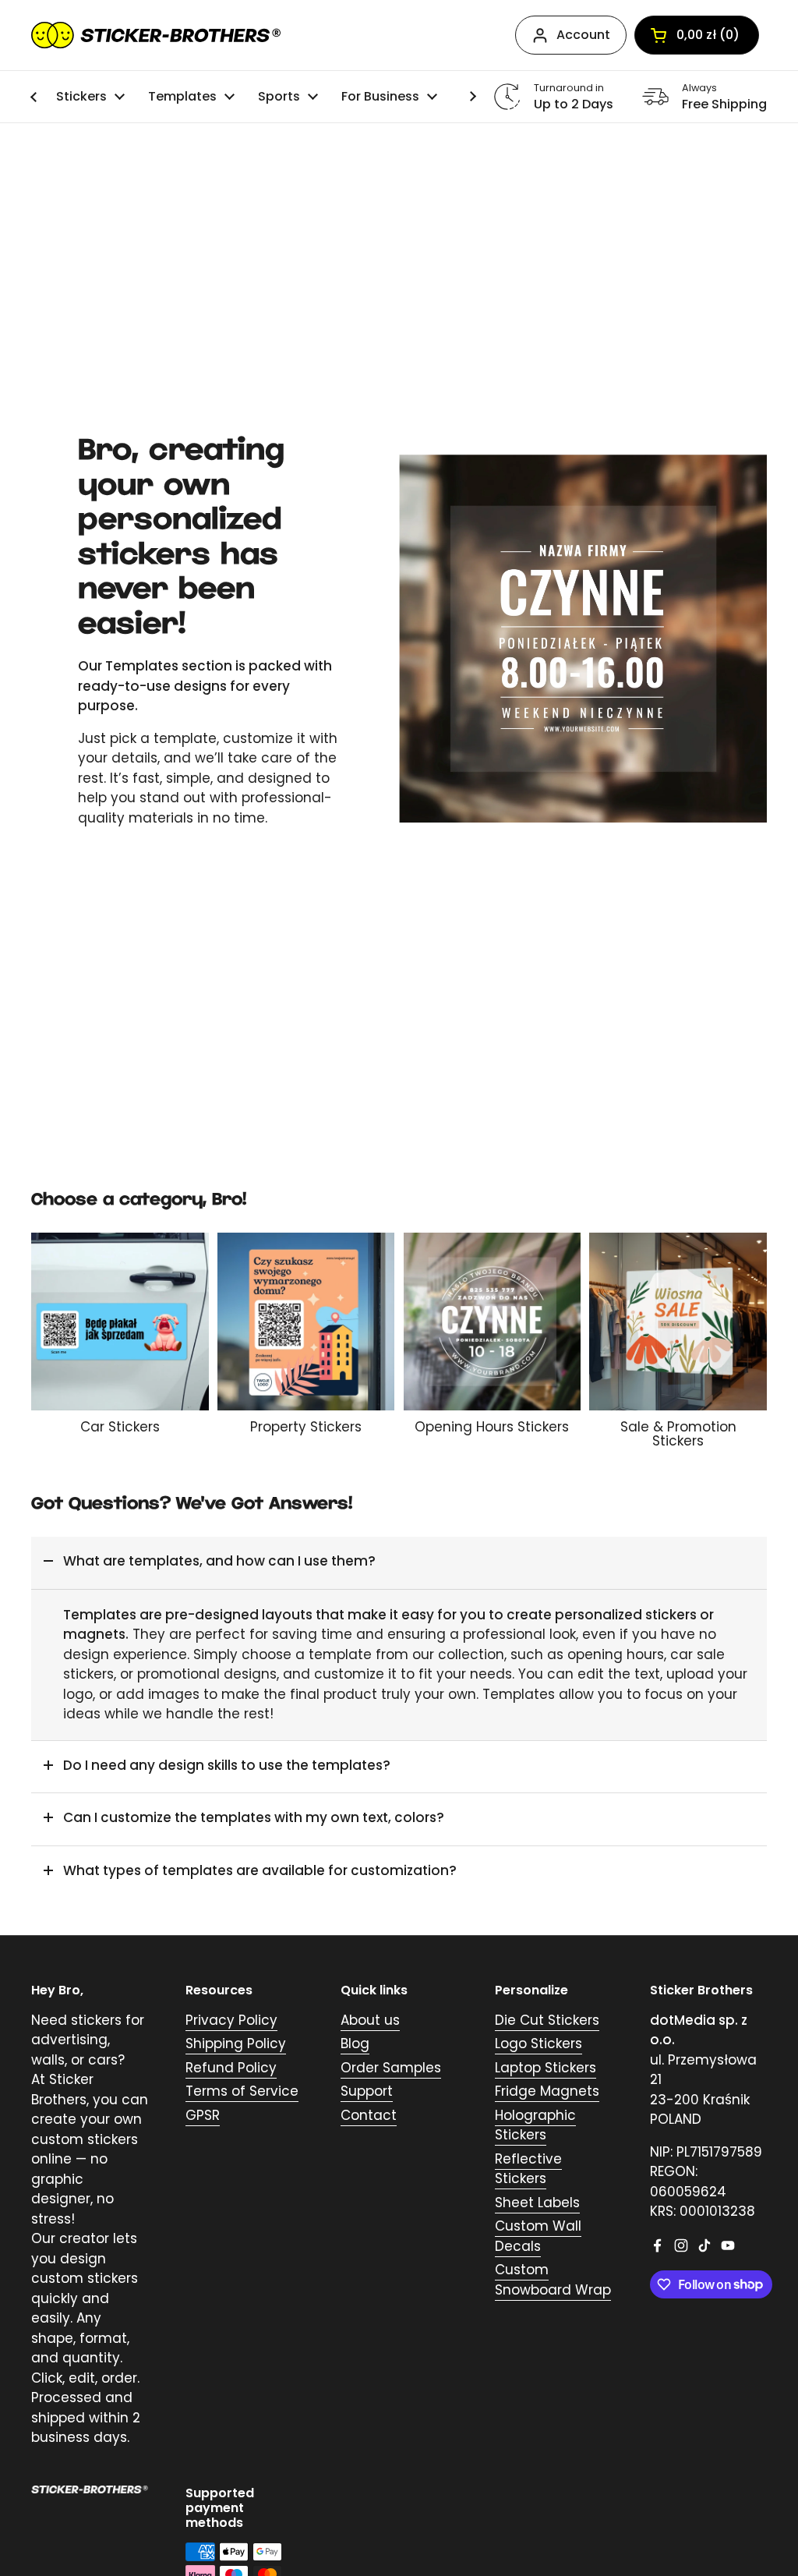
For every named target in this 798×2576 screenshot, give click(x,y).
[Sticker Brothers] (156, 35)
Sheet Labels (537, 2203)
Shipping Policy (236, 2043)
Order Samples (391, 2068)
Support (367, 2091)
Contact (369, 2115)
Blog (355, 2043)
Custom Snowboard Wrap (553, 2280)
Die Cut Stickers (547, 2020)
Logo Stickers (538, 2043)
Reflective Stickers (528, 2169)
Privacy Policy (231, 2020)
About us (370, 2020)
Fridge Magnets (547, 2091)
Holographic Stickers (535, 2125)
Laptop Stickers (546, 2068)
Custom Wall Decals (538, 2236)
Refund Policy (231, 2068)
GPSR (203, 2115)
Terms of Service (242, 2091)
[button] (399, 1563)
